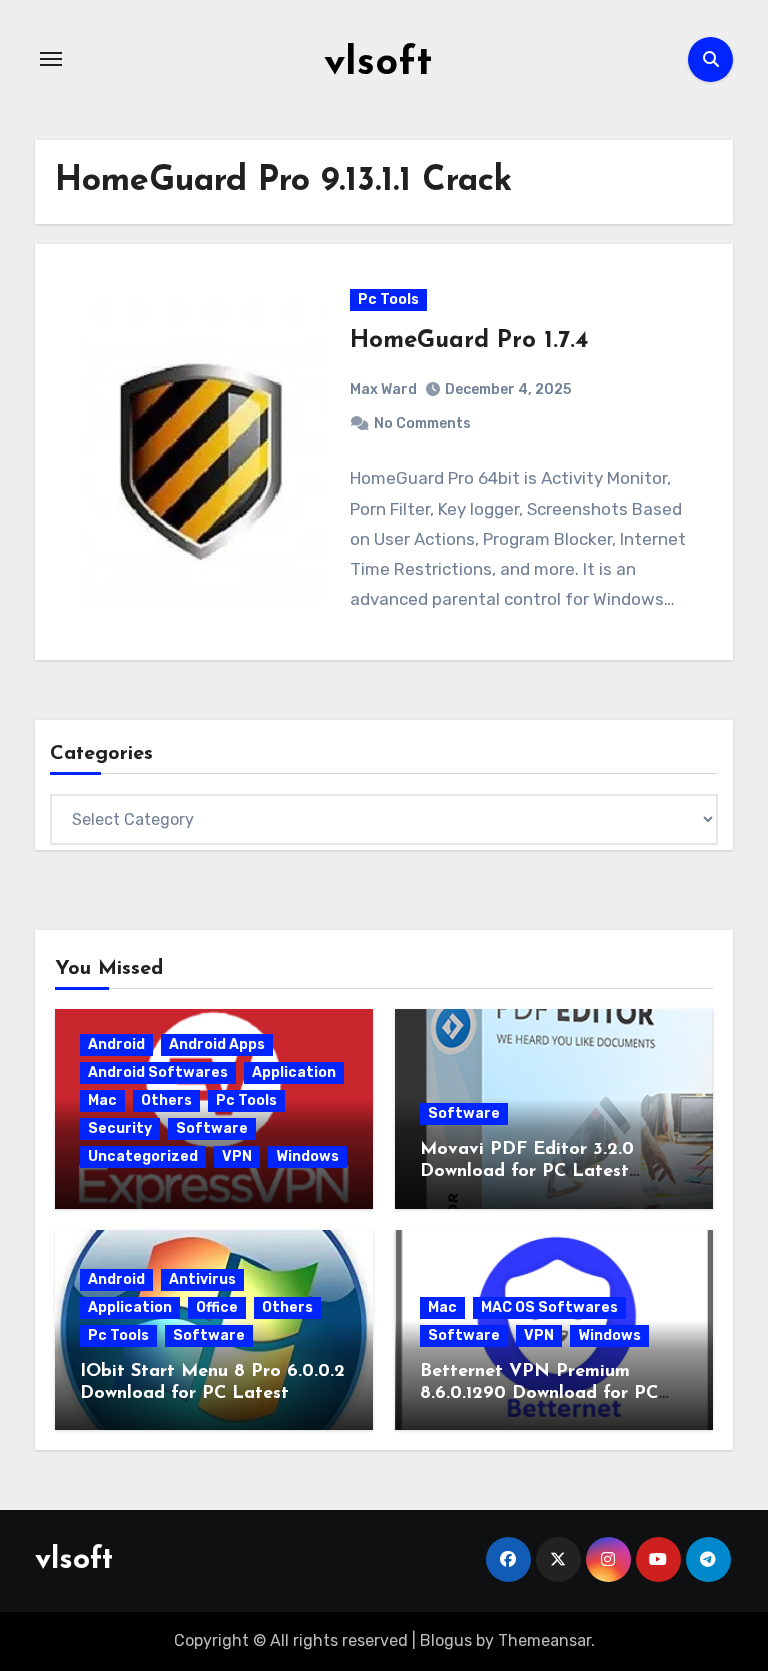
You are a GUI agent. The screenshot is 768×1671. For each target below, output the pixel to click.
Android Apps (217, 1044)
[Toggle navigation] (51, 59)
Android (116, 1044)
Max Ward (383, 389)
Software (212, 1128)
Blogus (446, 1640)
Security (120, 1128)
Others (166, 1100)
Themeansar (544, 1640)
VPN (237, 1156)
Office (217, 1307)
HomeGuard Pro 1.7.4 (469, 341)
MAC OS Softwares (549, 1307)
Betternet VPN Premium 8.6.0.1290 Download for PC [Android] (539, 1393)
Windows (307, 1156)
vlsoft (378, 64)
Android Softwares (158, 1072)
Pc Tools (388, 299)
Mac (102, 1100)
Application (294, 1072)
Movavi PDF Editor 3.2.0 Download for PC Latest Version (527, 1171)
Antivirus (202, 1279)
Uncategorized (143, 1156)
